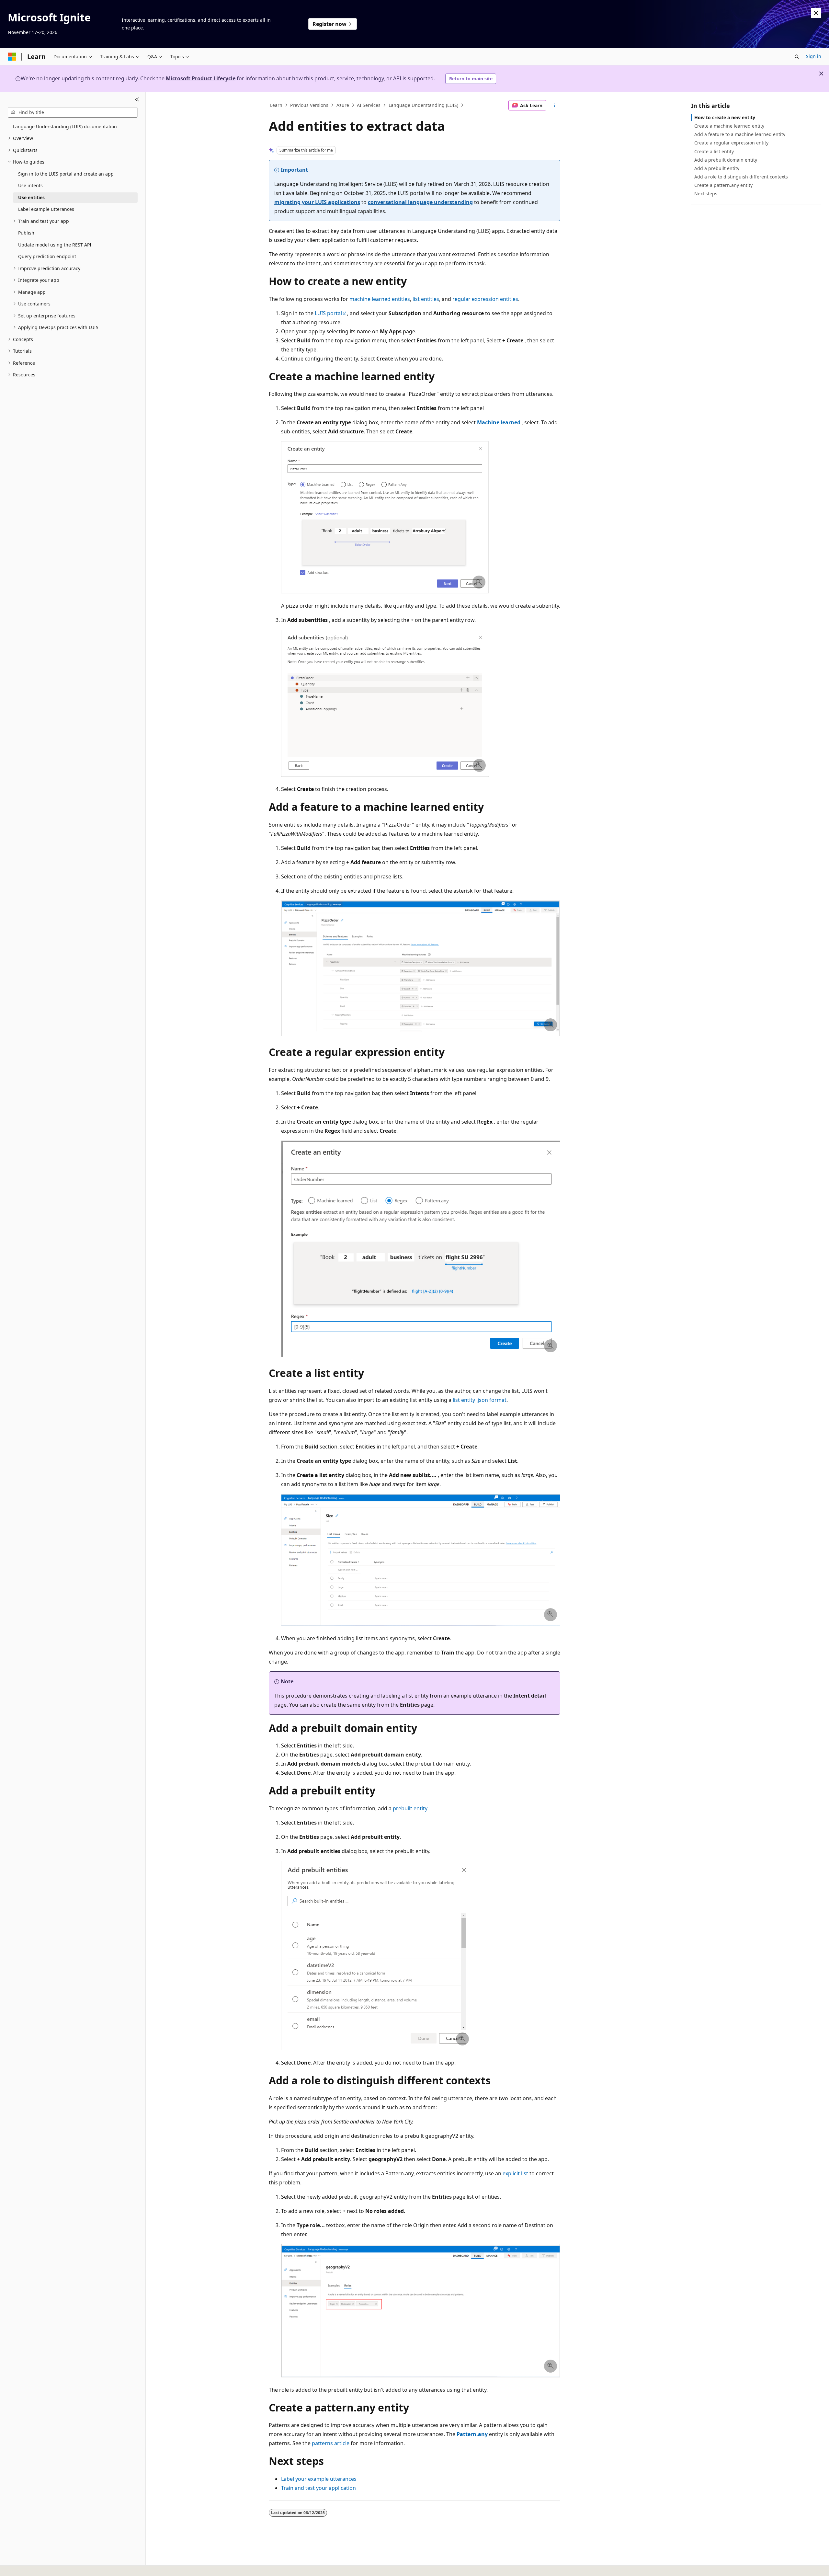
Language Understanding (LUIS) (423, 105)
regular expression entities (485, 299)
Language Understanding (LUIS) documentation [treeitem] (65, 126)
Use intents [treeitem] (30, 185)
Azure (343, 105)
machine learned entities (380, 299)
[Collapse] (137, 100)
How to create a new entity (725, 117)
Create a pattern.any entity (723, 185)
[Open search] (797, 57)
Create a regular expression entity (731, 143)
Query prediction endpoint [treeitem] (47, 256)
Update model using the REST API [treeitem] (55, 245)
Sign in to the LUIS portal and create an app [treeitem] (66, 174)
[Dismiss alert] (816, 13)
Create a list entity (714, 151)
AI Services (369, 105)
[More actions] (555, 105)
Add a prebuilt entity (717, 168)
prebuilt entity (410, 1808)
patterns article (331, 2443)
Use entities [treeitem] (31, 197)
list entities (426, 299)
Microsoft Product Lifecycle (201, 78)
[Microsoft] (12, 57)
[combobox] (73, 112)
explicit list (515, 2173)
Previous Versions (309, 105)
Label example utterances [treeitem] (46, 209)
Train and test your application (318, 2488)
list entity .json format (480, 1400)
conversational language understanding (420, 202)
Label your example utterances (319, 2479)
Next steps (706, 194)
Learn (276, 105)
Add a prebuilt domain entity (726, 160)
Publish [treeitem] (26, 233)
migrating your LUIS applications (317, 202)
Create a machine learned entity (729, 126)
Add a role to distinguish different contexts (741, 177)
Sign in (814, 56)
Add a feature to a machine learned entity (740, 134)
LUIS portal (328, 313)
